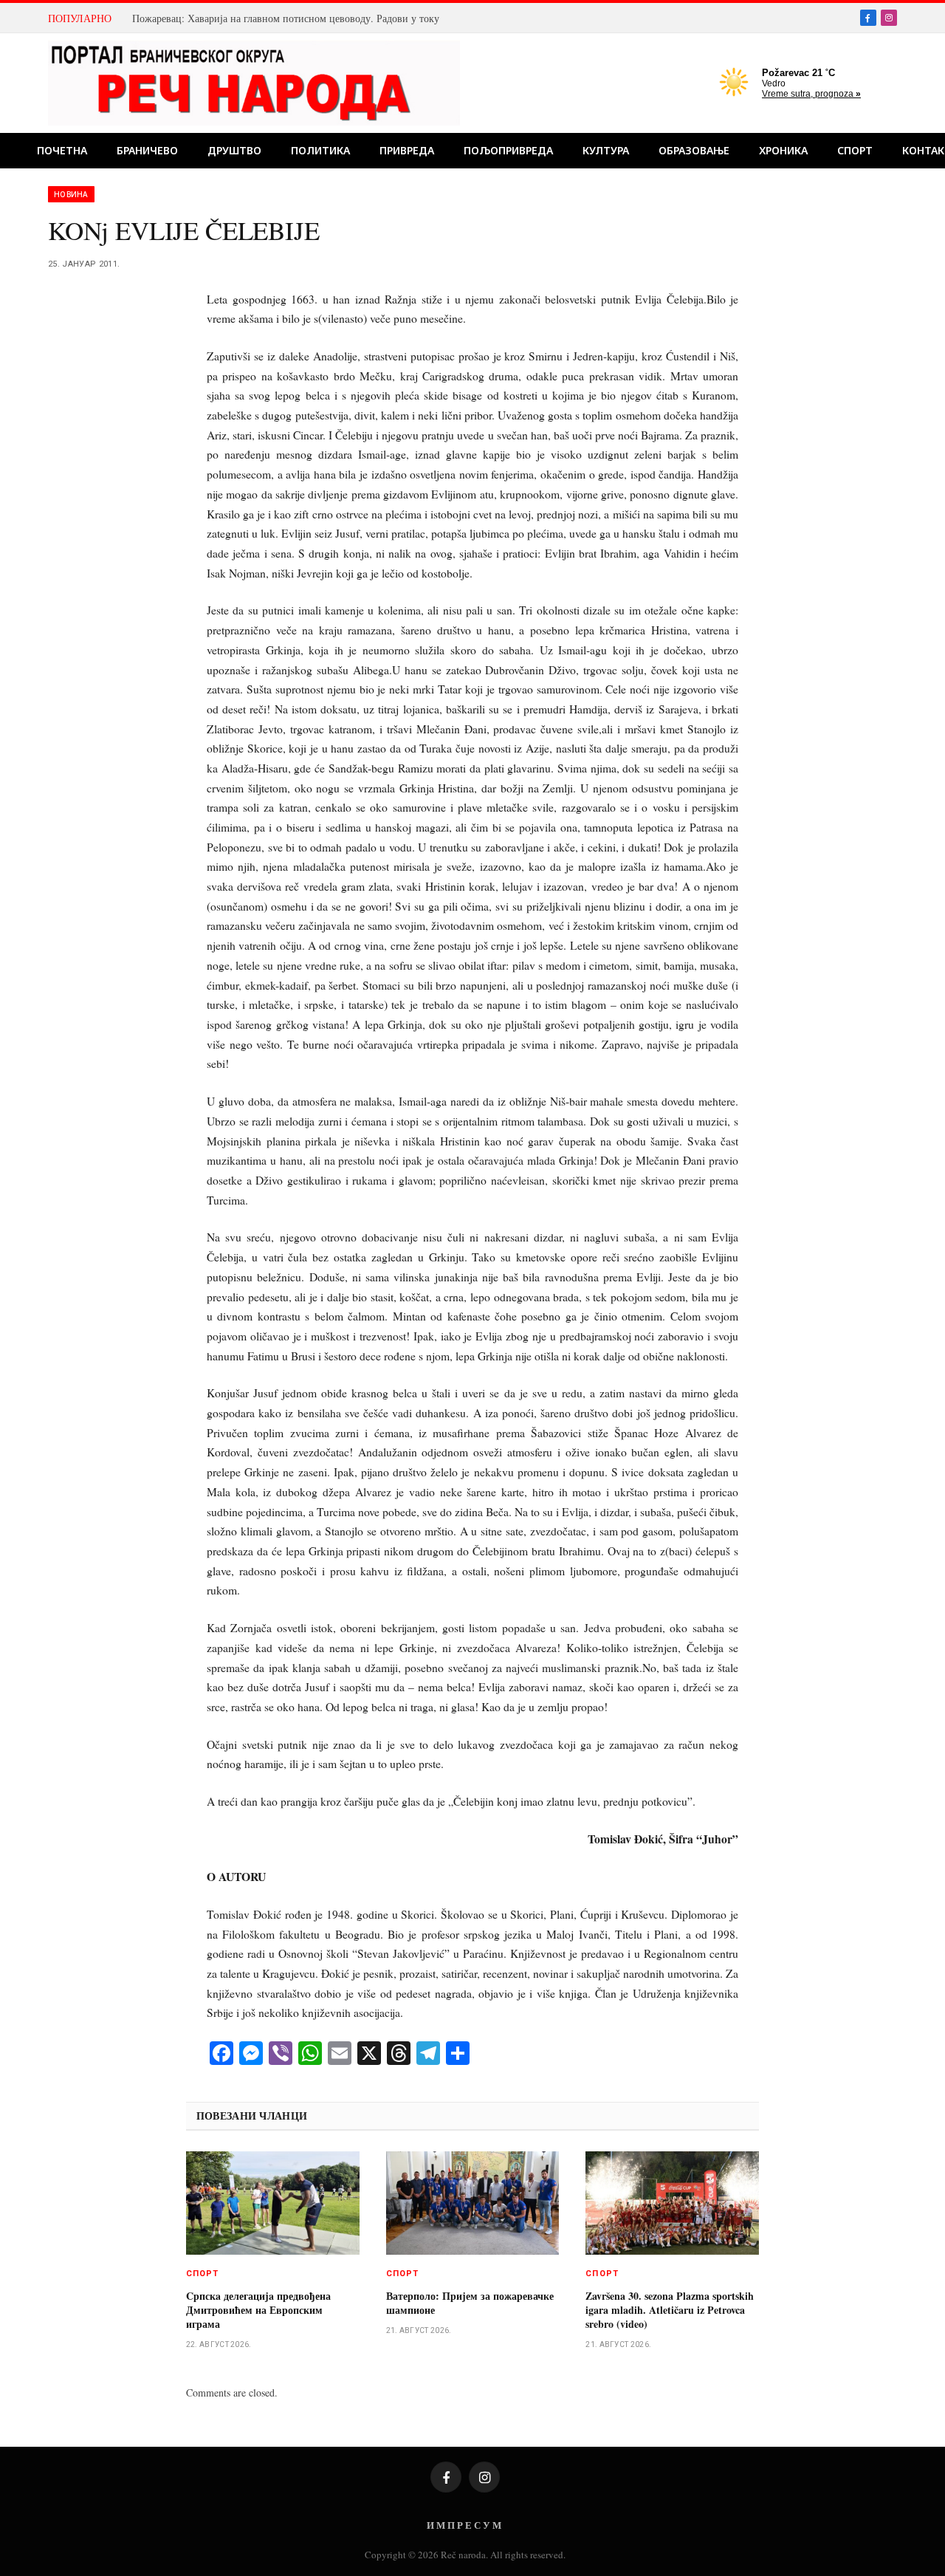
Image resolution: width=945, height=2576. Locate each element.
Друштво (234, 150)
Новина (71, 194)
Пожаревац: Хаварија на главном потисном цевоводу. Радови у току (286, 18)
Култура (606, 150)
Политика (320, 150)
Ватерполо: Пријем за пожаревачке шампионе (470, 2303)
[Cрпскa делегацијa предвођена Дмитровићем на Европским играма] (273, 2203)
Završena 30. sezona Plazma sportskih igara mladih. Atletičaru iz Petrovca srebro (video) (670, 2310)
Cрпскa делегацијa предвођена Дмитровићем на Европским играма (258, 2310)
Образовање (694, 150)
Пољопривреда (508, 150)
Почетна (62, 150)
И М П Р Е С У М (464, 2525)
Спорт (855, 150)
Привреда (407, 150)
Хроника (783, 150)
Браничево (147, 150)
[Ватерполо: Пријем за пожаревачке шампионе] (473, 2203)
